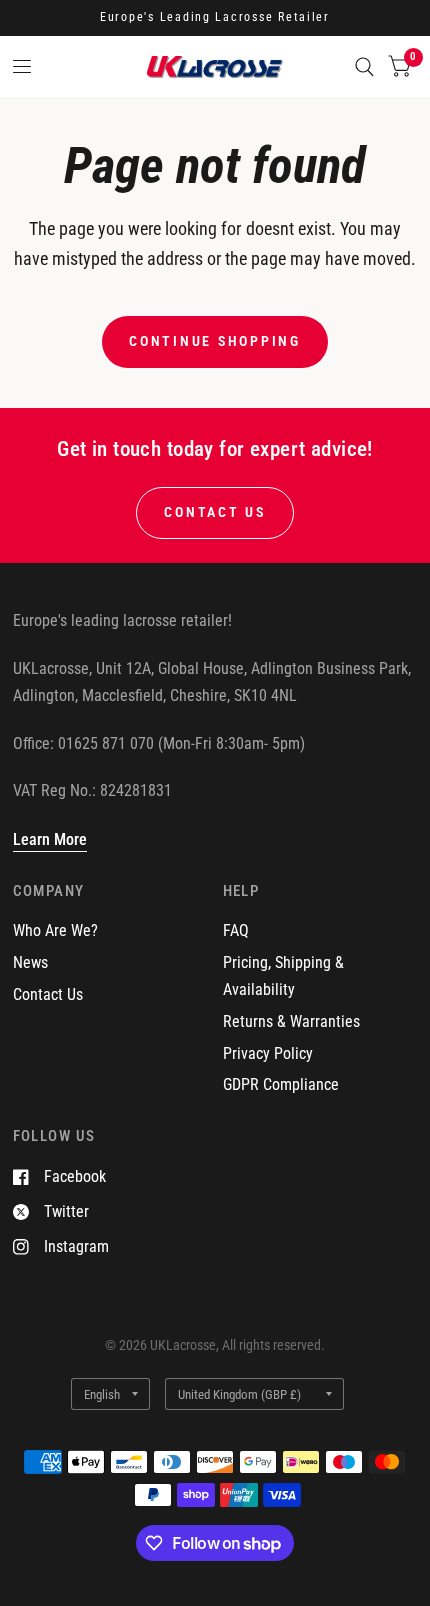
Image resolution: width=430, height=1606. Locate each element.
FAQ (236, 930)
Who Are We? (55, 930)
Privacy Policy (268, 1053)
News (30, 962)
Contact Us (48, 994)
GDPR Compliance (281, 1084)
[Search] (364, 67)
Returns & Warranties (291, 1021)
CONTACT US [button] (214, 512)
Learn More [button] (50, 839)
